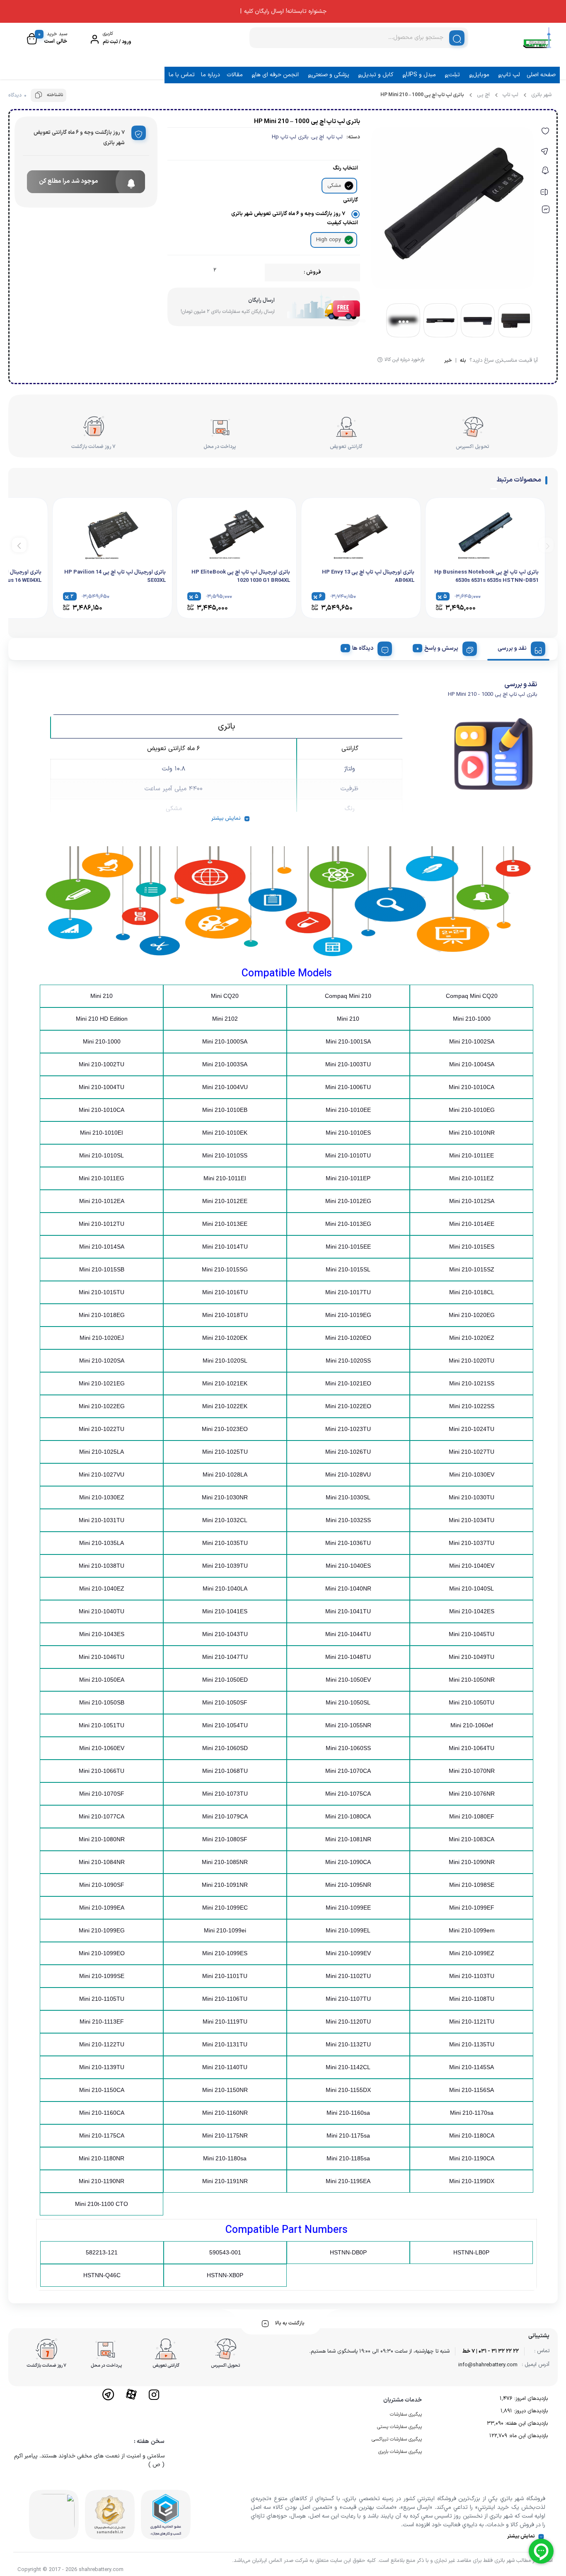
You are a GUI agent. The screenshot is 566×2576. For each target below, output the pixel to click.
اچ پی (483, 95)
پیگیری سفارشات (406, 2414)
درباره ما (210, 75)
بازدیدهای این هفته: (526, 2423)
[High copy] (349, 240)
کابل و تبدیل (377, 75)
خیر (448, 361)
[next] (19, 545)
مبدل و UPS (421, 75)
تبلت (454, 75)
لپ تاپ (511, 75)
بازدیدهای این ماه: (527, 2436)
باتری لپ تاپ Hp (290, 137)
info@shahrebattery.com (488, 2365)
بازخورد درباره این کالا (404, 360)
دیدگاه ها (363, 648)
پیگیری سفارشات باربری (400, 2452)
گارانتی (351, 200)
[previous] (546, 545)
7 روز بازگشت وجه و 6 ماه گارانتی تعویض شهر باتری (288, 214)
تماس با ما (182, 75)
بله (463, 361)
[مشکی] (349, 186)
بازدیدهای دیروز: (530, 2411)
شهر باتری (541, 95)
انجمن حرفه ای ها (277, 75)
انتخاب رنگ (345, 168)
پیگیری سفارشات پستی (399, 2427)
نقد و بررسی (512, 648)
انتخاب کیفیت (342, 223)
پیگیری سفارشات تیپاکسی (397, 2439)
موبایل (481, 75)
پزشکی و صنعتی (330, 75)
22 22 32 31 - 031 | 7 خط (491, 2351)
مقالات (235, 75)
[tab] (518, 647)
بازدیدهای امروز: (530, 2399)
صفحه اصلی (541, 75)
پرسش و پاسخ (441, 648)
